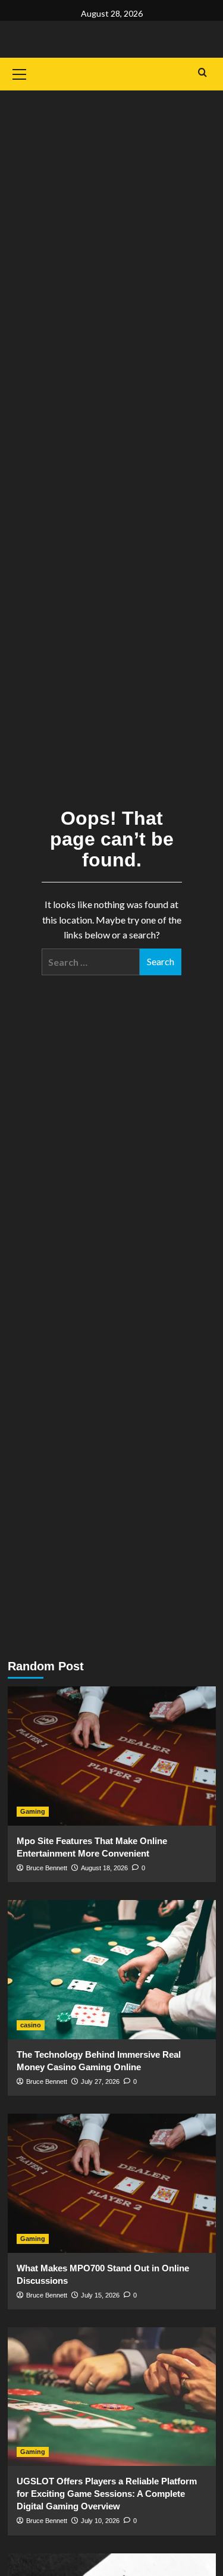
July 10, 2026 (100, 2521)
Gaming (33, 1811)
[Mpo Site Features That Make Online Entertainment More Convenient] (112, 1756)
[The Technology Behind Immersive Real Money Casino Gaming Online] (112, 1969)
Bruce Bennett (47, 1868)
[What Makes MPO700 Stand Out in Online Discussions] (112, 2183)
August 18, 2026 (104, 1868)
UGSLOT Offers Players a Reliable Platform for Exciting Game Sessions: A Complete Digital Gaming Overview (107, 2494)
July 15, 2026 (100, 2295)
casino (31, 2025)
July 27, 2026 (100, 2082)
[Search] (202, 73)
